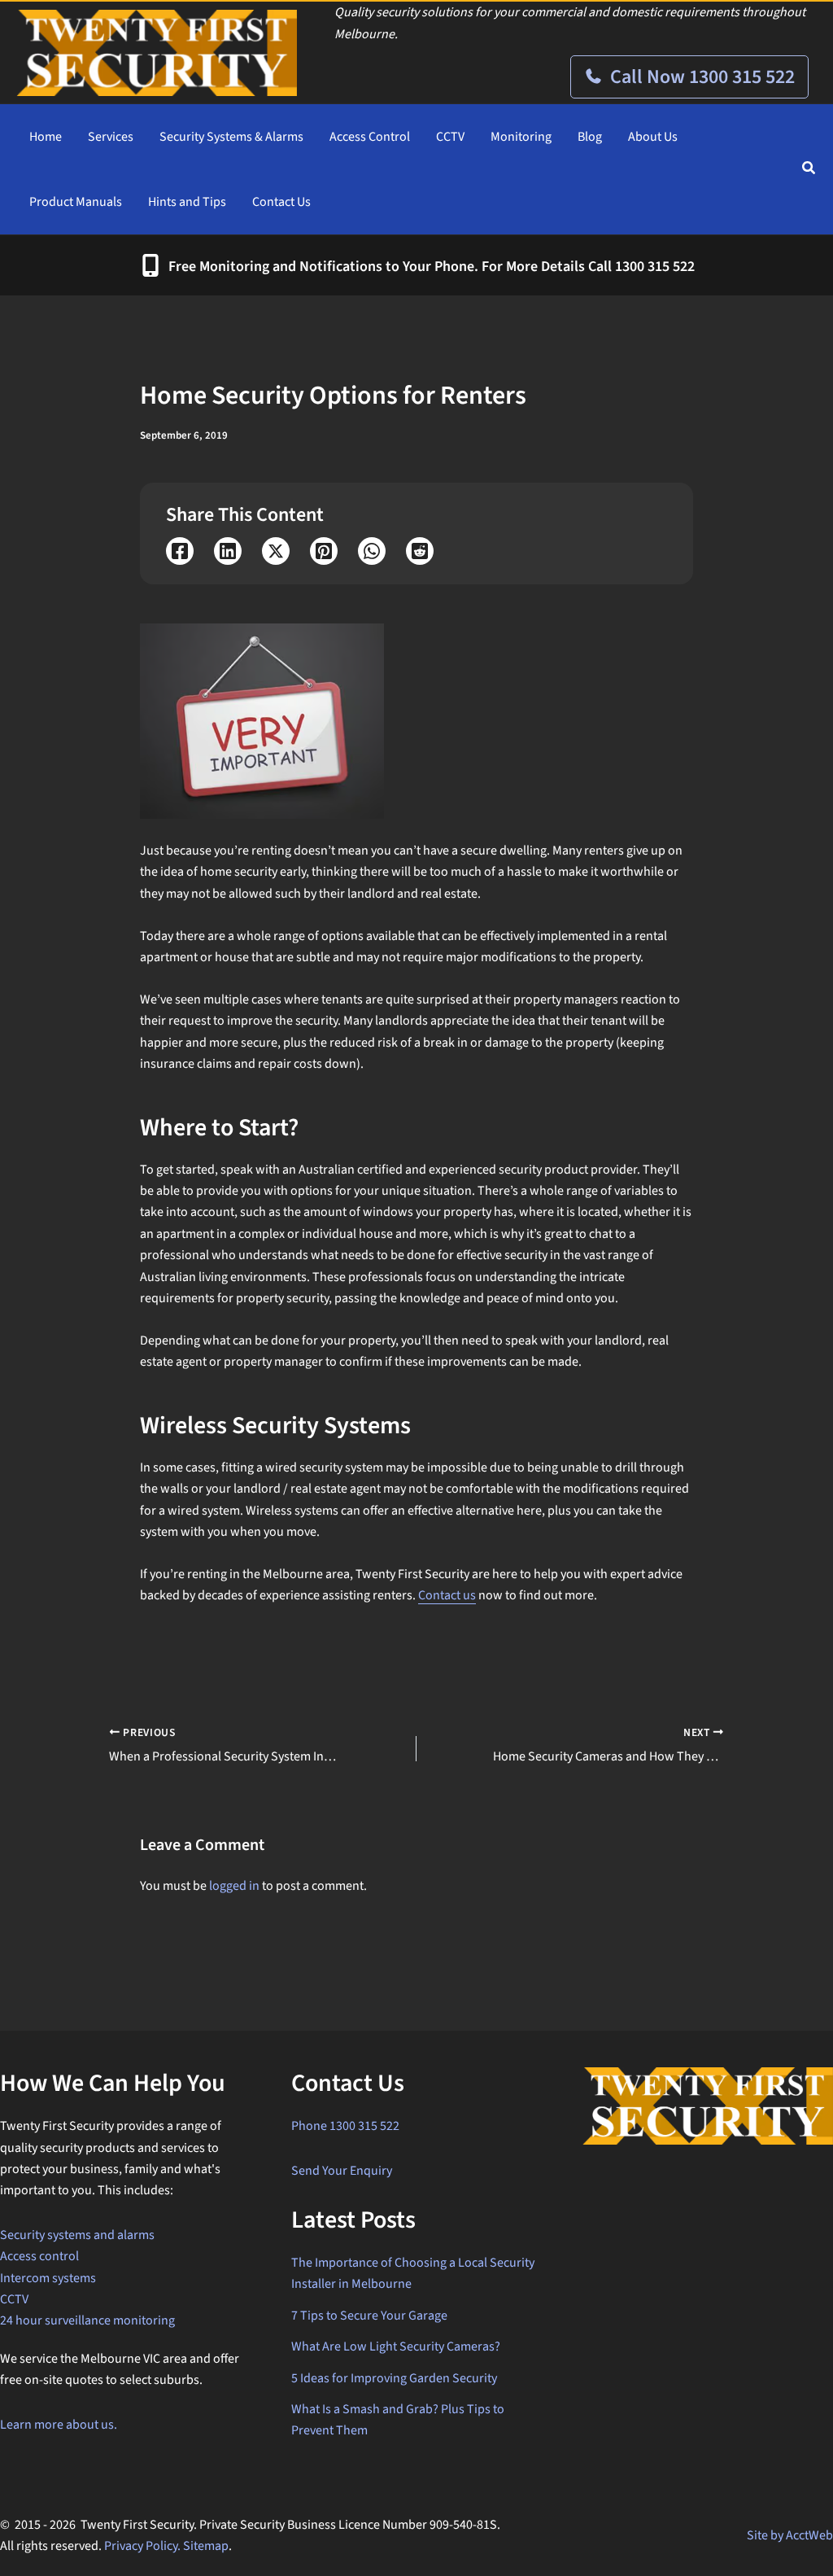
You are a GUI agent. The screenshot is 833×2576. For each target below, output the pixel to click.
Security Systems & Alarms (231, 137)
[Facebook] (180, 551)
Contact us (447, 1595)
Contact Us (281, 202)
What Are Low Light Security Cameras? (396, 2346)
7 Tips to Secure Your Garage (369, 2316)
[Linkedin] (228, 551)
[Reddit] (420, 551)
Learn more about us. (59, 2425)
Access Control (370, 137)
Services (111, 137)
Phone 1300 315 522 (345, 2126)
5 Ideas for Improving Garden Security (394, 2378)
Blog (590, 137)
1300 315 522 (655, 267)
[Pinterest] (324, 551)
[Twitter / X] (276, 551)
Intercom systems (48, 2278)
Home (46, 137)
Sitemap (206, 2546)
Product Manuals (76, 202)
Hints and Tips (187, 202)
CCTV (450, 137)
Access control (39, 2256)
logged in (234, 1886)
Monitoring (521, 137)
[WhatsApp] (372, 551)
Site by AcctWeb (790, 2535)
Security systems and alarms (77, 2235)
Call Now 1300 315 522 (700, 77)
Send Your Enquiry (342, 2171)
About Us (653, 137)
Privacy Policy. (142, 2546)
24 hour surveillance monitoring (87, 2320)
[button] (809, 171)
